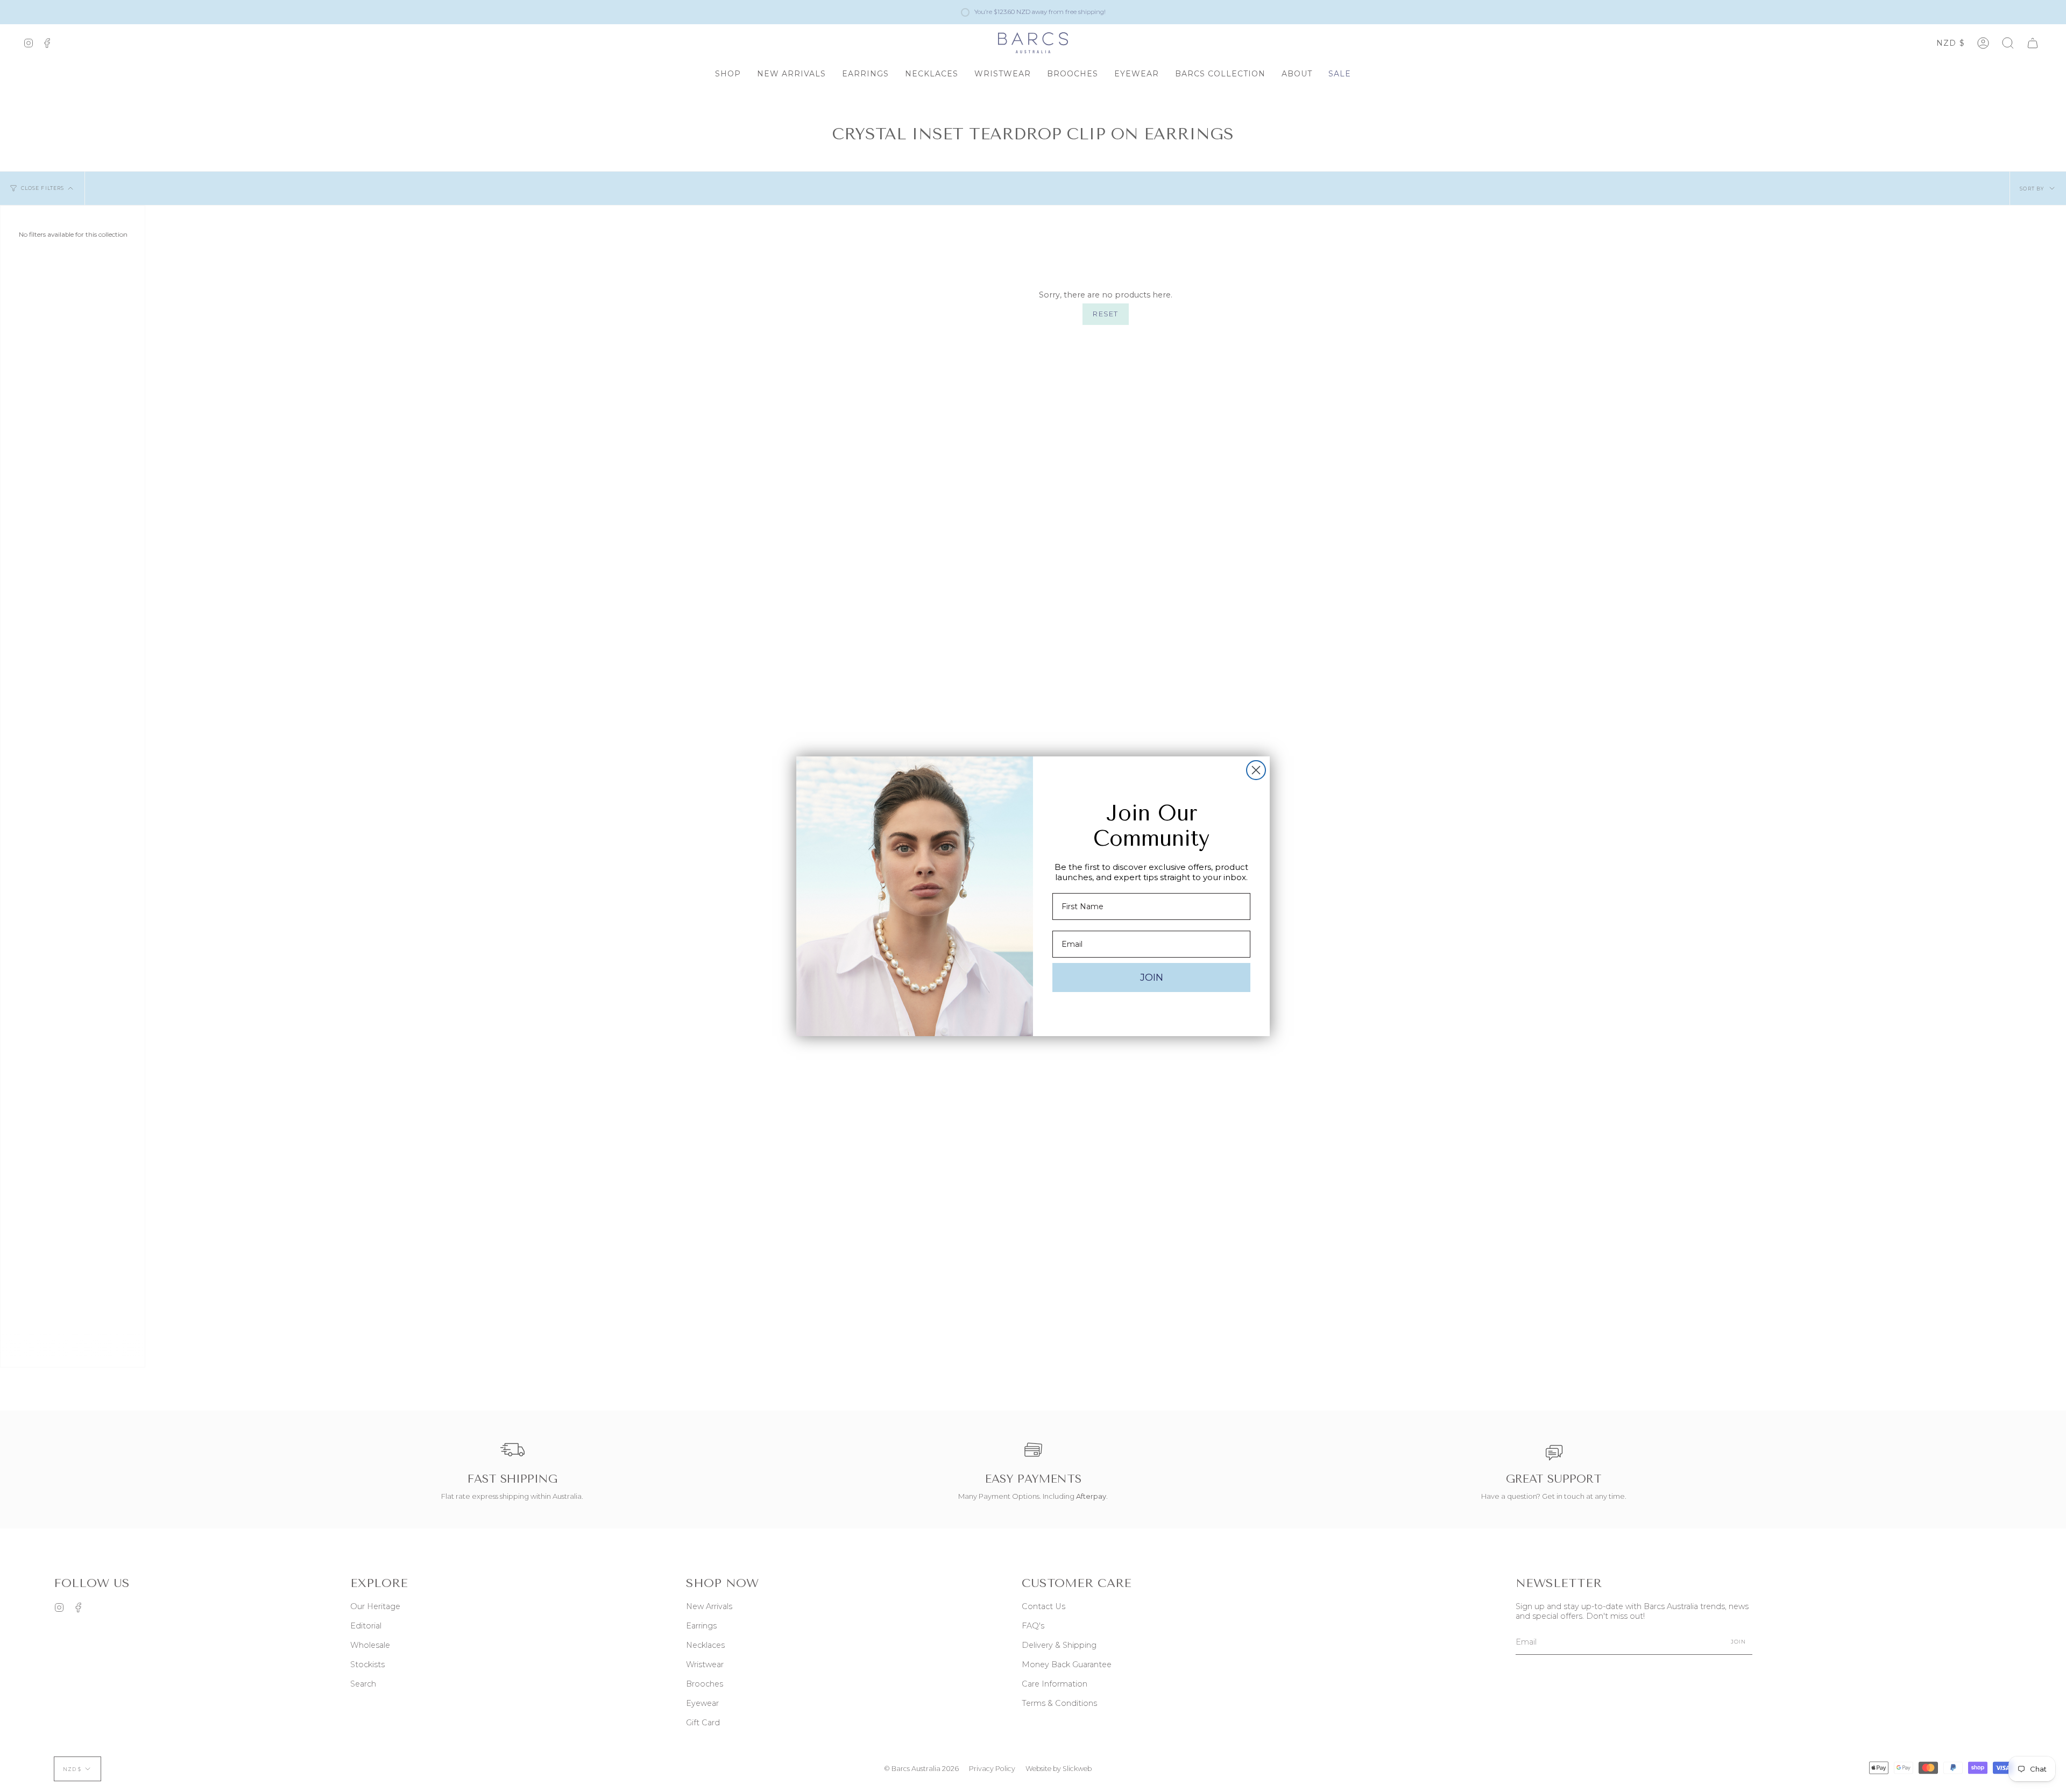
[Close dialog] (1256, 770)
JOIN (1152, 978)
